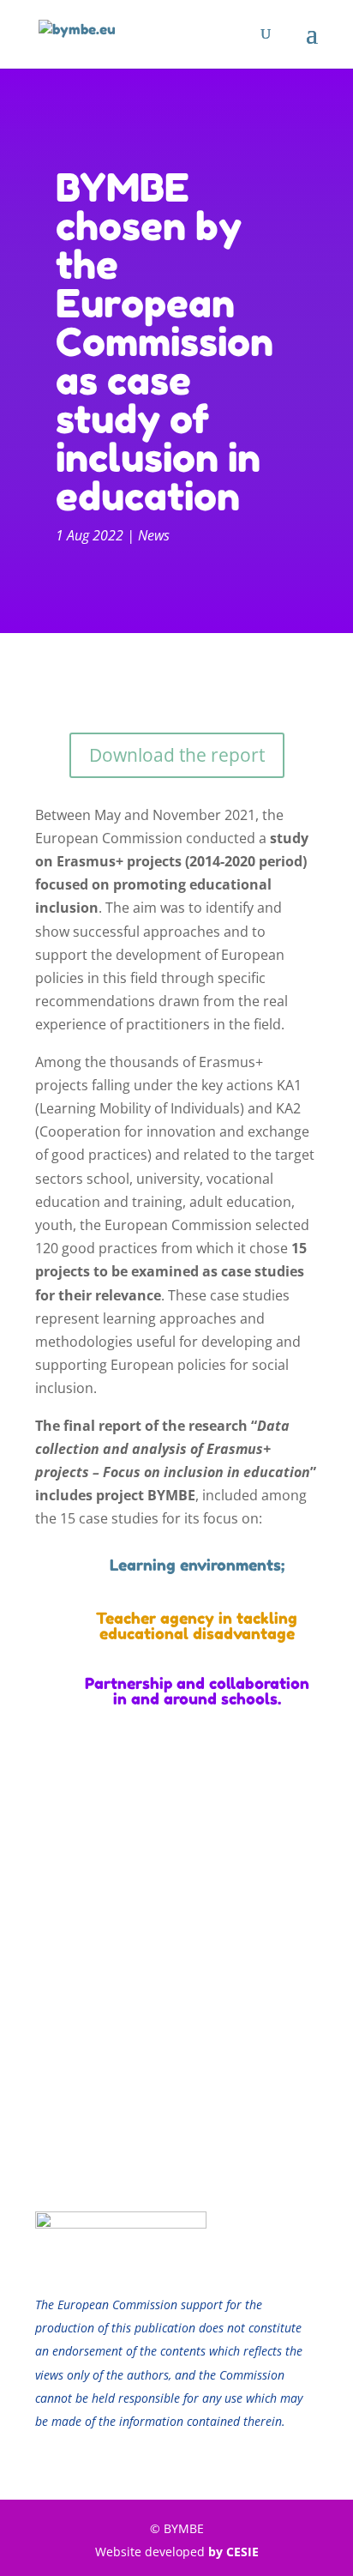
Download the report (177, 755)
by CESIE (233, 2552)
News (154, 535)
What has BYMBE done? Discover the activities (177, 2011)
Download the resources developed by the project (176, 1881)
